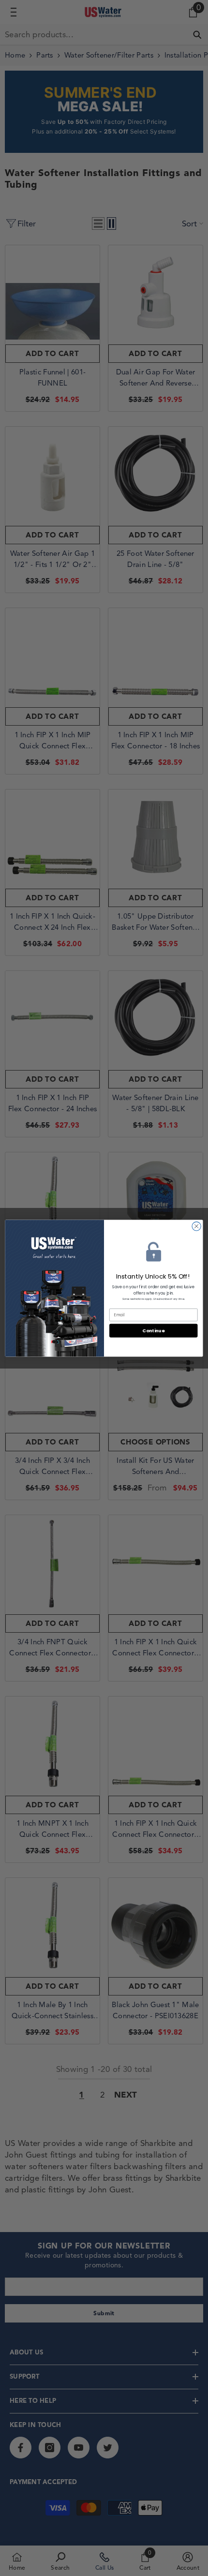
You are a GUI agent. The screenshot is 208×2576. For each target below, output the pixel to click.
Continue (153, 1330)
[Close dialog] (196, 1226)
